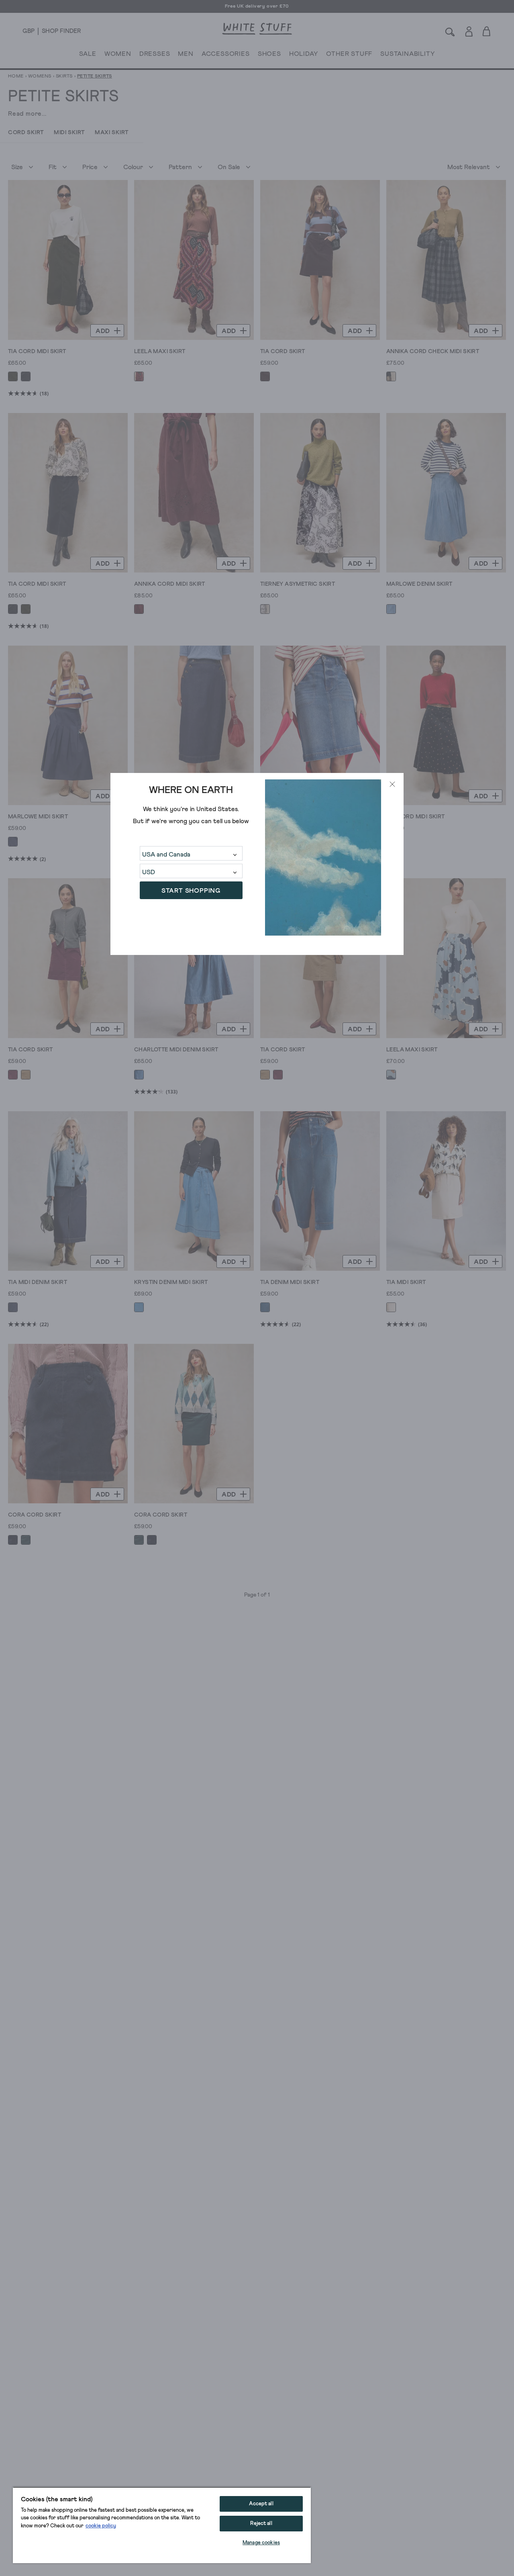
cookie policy (101, 2526)
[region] (162, 2525)
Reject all (261, 2524)
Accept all (261, 2504)
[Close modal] (392, 784)
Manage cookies (261, 2543)
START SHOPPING (191, 890)
